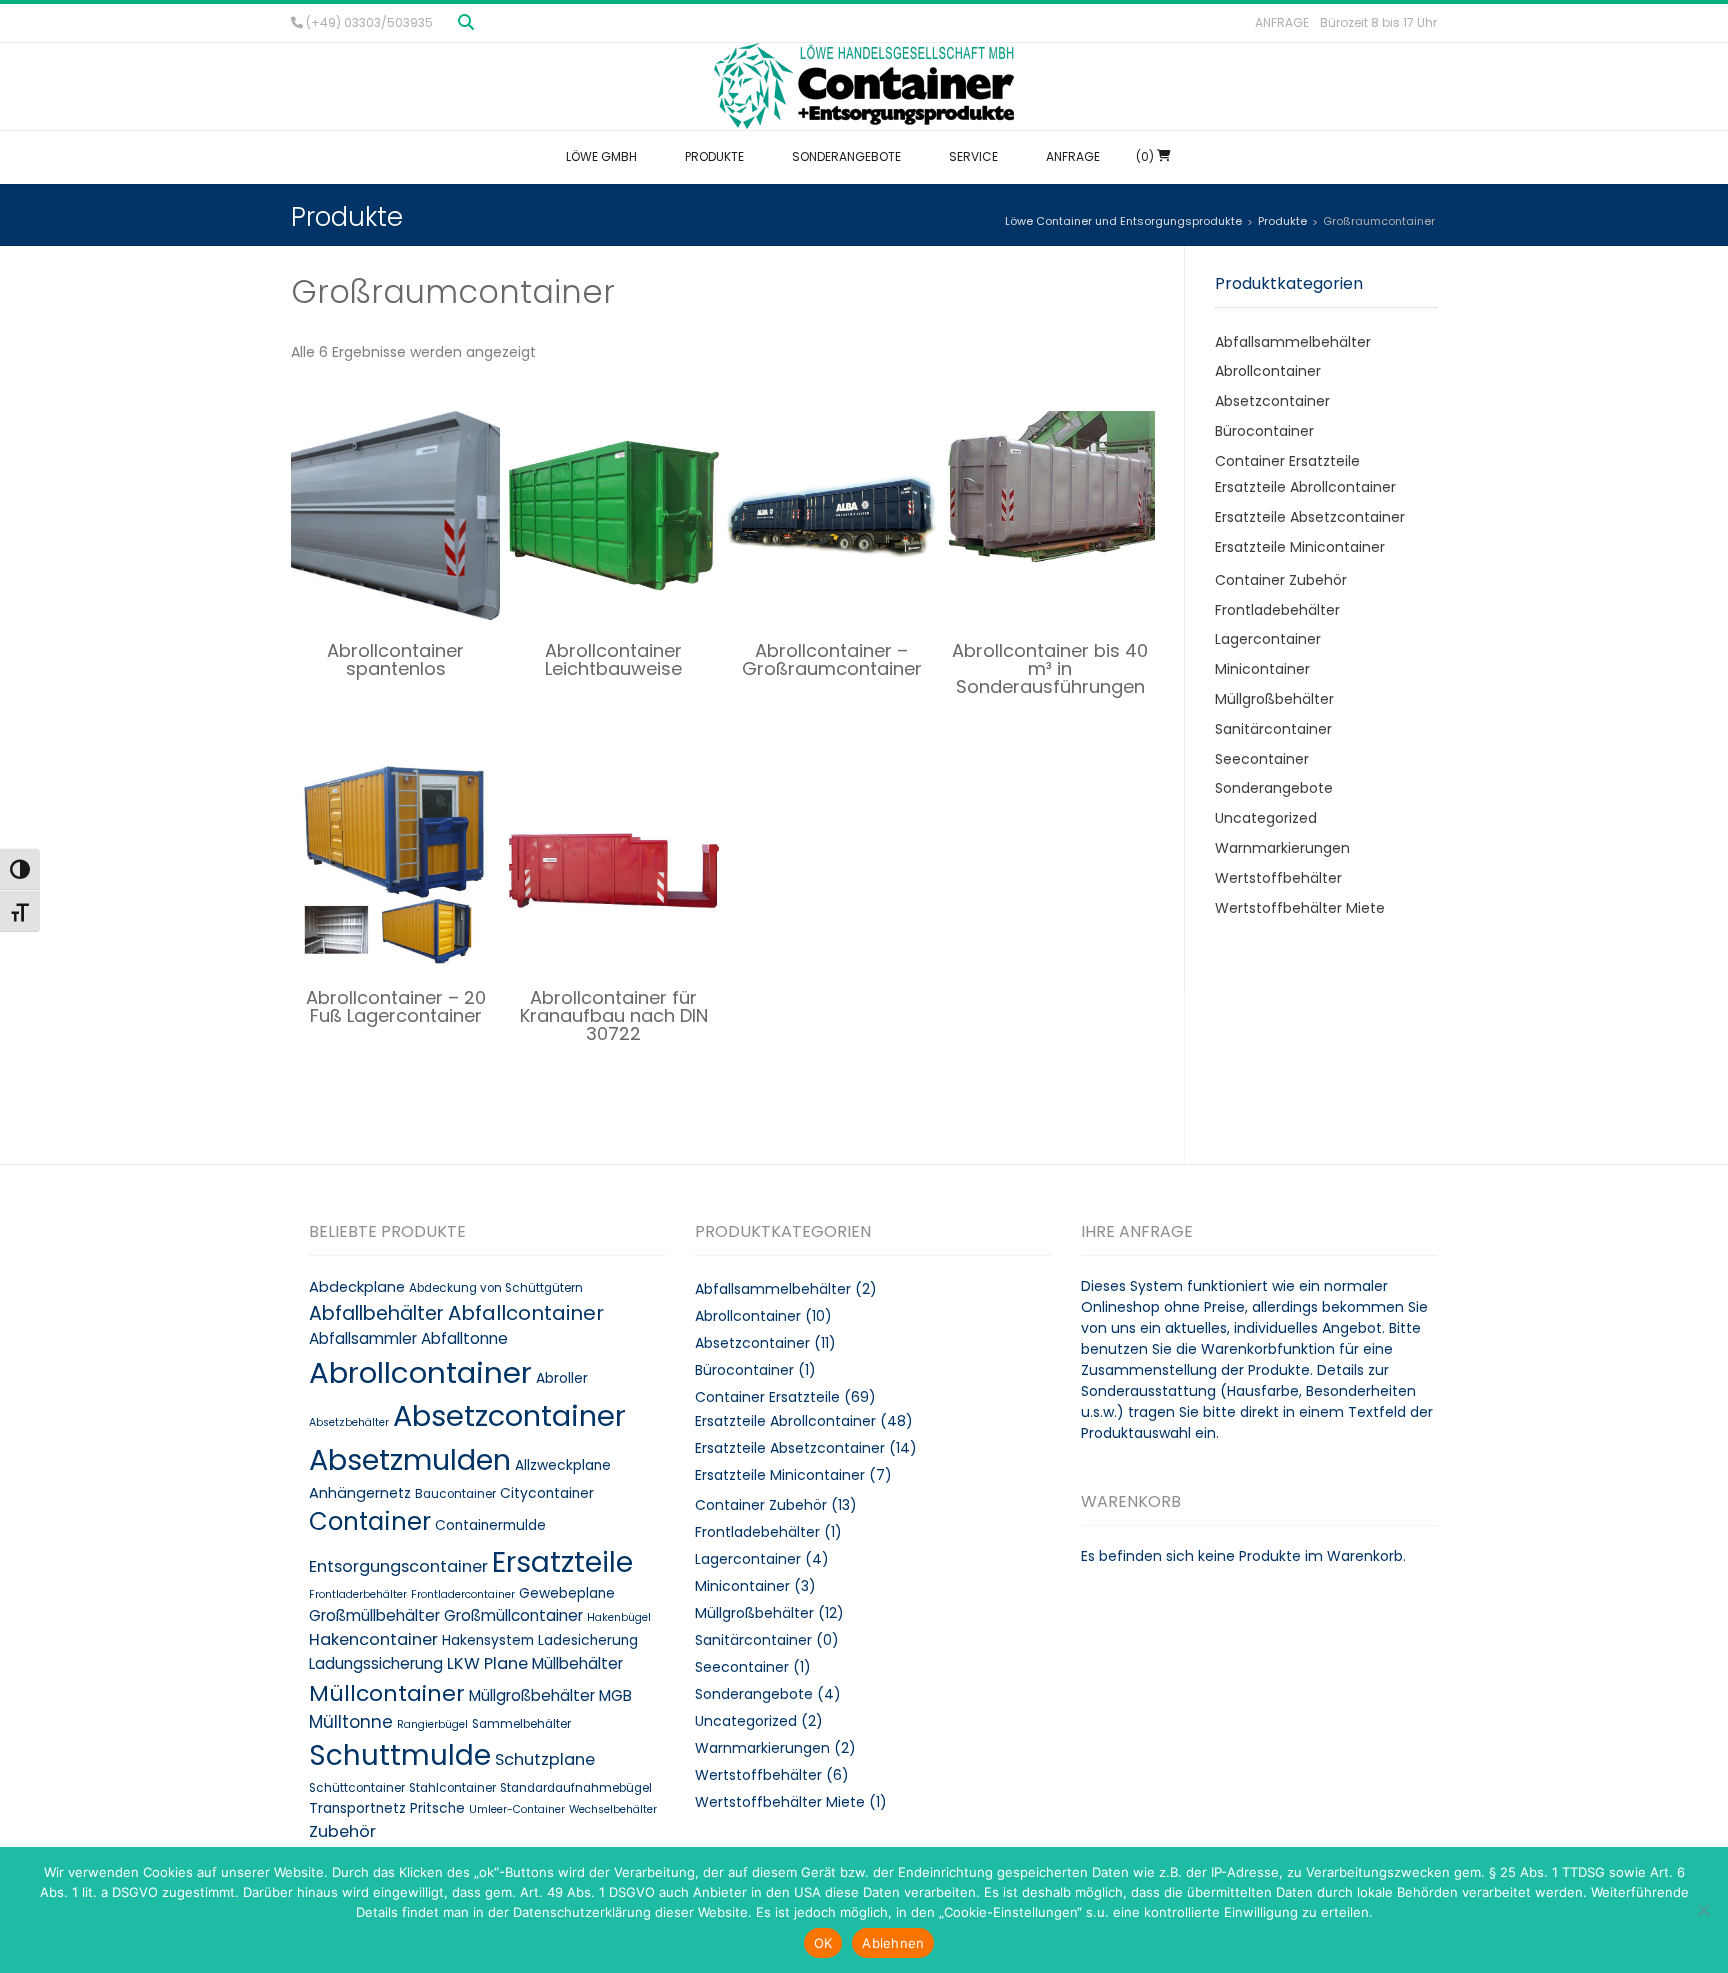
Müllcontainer (387, 1693)
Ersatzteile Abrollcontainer (1305, 487)
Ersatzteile (562, 1562)
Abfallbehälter (376, 1313)
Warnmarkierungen (1282, 848)
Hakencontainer (373, 1639)
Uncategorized (1266, 818)
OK (823, 1943)
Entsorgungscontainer (398, 1566)
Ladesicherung (588, 1640)
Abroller (562, 1378)
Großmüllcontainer (513, 1615)
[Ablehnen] (1703, 1910)
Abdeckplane (357, 1287)
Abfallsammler (363, 1338)
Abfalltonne (464, 1338)
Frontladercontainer (463, 1594)
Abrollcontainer (1268, 371)
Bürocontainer (1264, 431)
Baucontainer (455, 1494)
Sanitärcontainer (1273, 729)
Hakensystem (488, 1640)
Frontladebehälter (1277, 610)
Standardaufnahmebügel (576, 1788)
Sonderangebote (1274, 788)
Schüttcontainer (357, 1788)
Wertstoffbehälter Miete (1300, 908)
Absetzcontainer (1272, 401)
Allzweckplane (563, 1465)
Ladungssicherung (376, 1663)
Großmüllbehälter (374, 1615)
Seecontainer (1262, 759)
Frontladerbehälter (358, 1594)
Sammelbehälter (521, 1724)
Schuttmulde (400, 1755)
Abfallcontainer (526, 1313)
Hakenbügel (619, 1617)
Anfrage (1282, 22)
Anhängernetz (360, 1493)
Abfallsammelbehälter (1293, 342)
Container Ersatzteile (1287, 461)
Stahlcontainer (452, 1788)
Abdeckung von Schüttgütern (496, 1288)
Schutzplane (545, 1759)
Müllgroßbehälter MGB (550, 1695)
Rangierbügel (432, 1724)
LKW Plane (487, 1663)
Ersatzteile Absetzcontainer (1310, 517)
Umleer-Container (517, 1809)
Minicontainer (1262, 669)
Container (370, 1521)
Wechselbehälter (613, 1809)
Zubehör (342, 1831)
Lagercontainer (1268, 639)
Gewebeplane (567, 1593)
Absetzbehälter (349, 1422)
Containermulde (490, 1525)
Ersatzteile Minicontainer (1300, 547)
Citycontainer (547, 1493)
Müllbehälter (577, 1663)
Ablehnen (893, 1943)
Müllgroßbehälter (1274, 699)
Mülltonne (351, 1722)
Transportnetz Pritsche (387, 1808)
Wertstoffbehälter (1278, 878)
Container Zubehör (1281, 580)
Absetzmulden (410, 1460)
